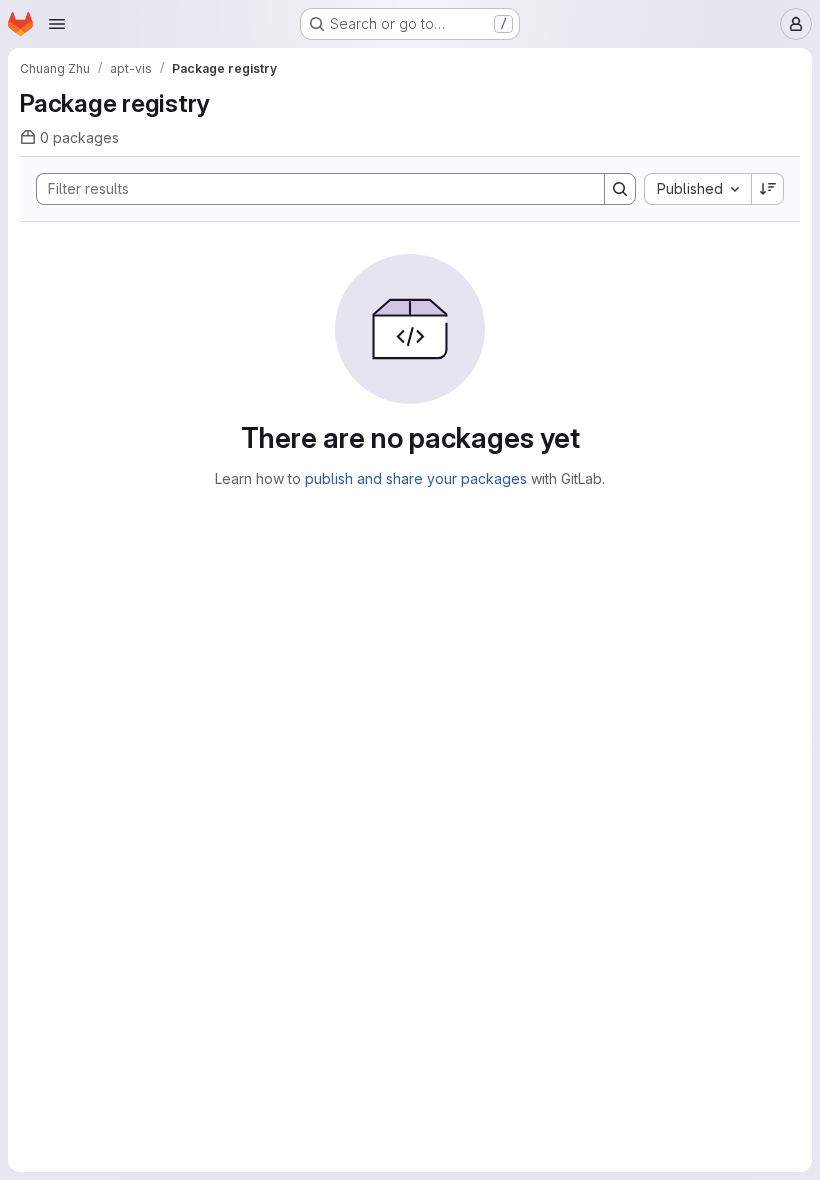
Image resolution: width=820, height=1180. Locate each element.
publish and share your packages (416, 478)
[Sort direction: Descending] (768, 189)
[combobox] (697, 189)
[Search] (620, 189)
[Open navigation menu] (57, 24)
